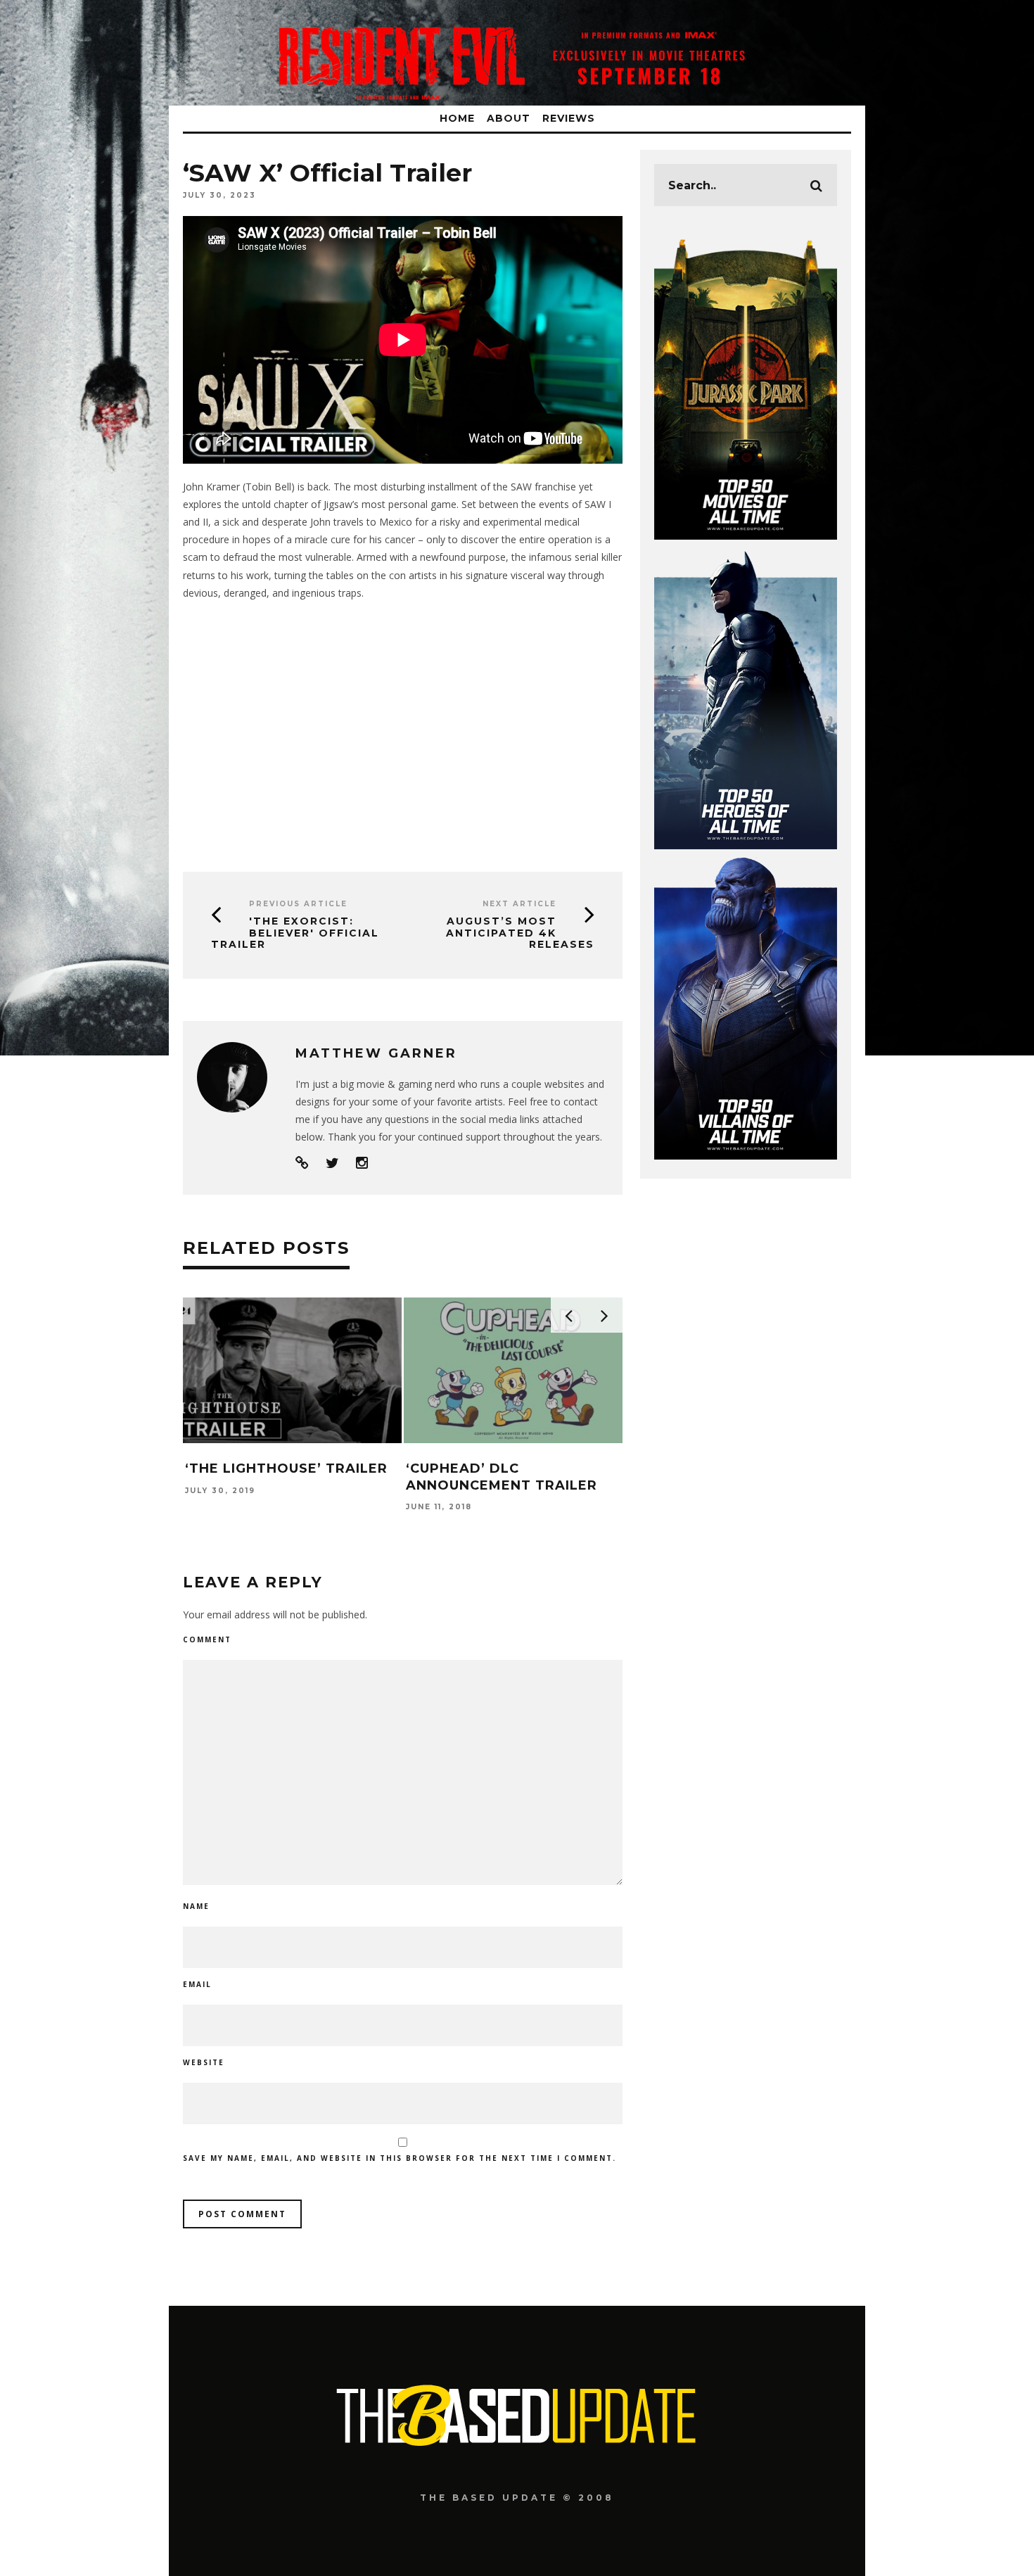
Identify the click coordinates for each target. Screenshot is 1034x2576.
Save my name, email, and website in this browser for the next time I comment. (400, 2158)
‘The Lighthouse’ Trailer (286, 1468)
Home (457, 118)
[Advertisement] (403, 731)
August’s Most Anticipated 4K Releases (520, 933)
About (509, 118)
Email (197, 1984)
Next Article (519, 904)
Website (204, 2062)
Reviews (569, 118)
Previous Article (298, 904)
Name (196, 1906)
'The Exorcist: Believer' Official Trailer (295, 933)
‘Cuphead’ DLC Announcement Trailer (502, 1477)
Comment (207, 1639)
